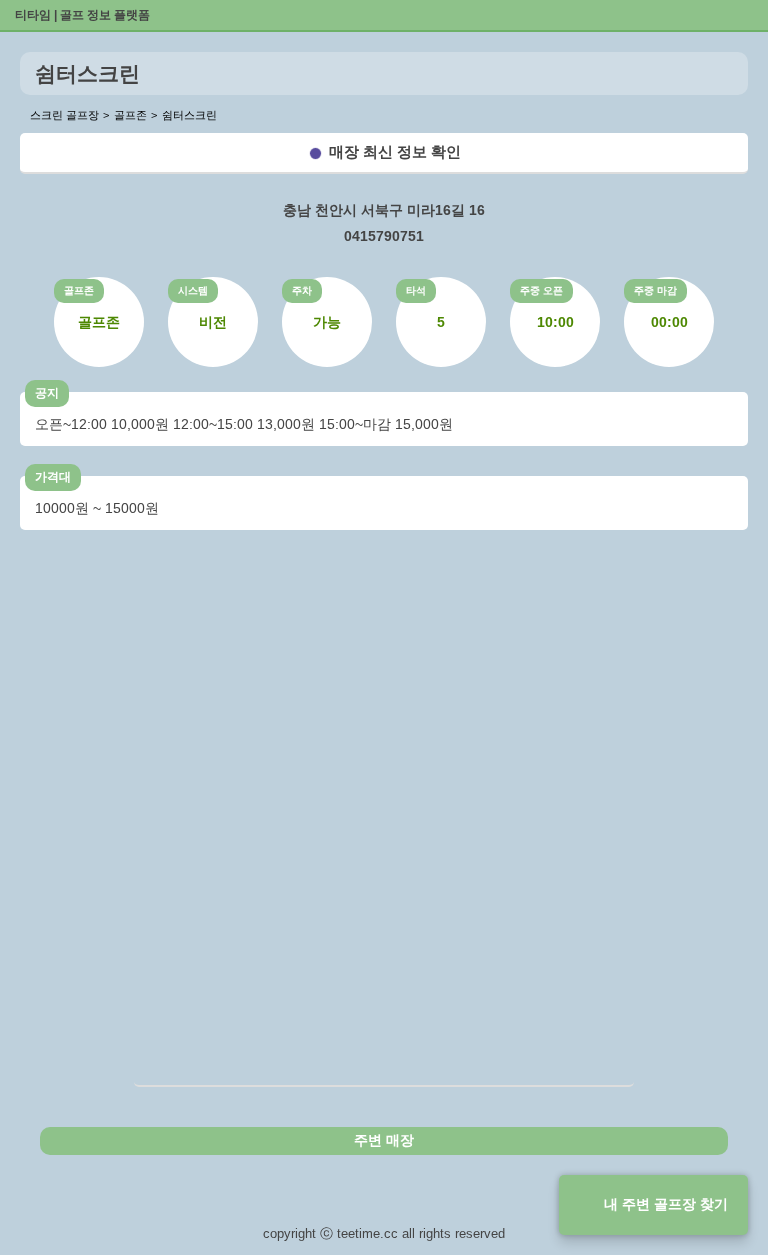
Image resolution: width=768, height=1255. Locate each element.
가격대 (53, 477)
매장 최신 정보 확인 (395, 151)
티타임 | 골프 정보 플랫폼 (82, 15)
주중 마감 (655, 290)
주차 (302, 290)
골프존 (79, 290)
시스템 (193, 290)
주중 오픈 (541, 290)
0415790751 (384, 236)
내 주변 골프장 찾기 (666, 1204)
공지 (47, 393)
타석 (416, 290)
